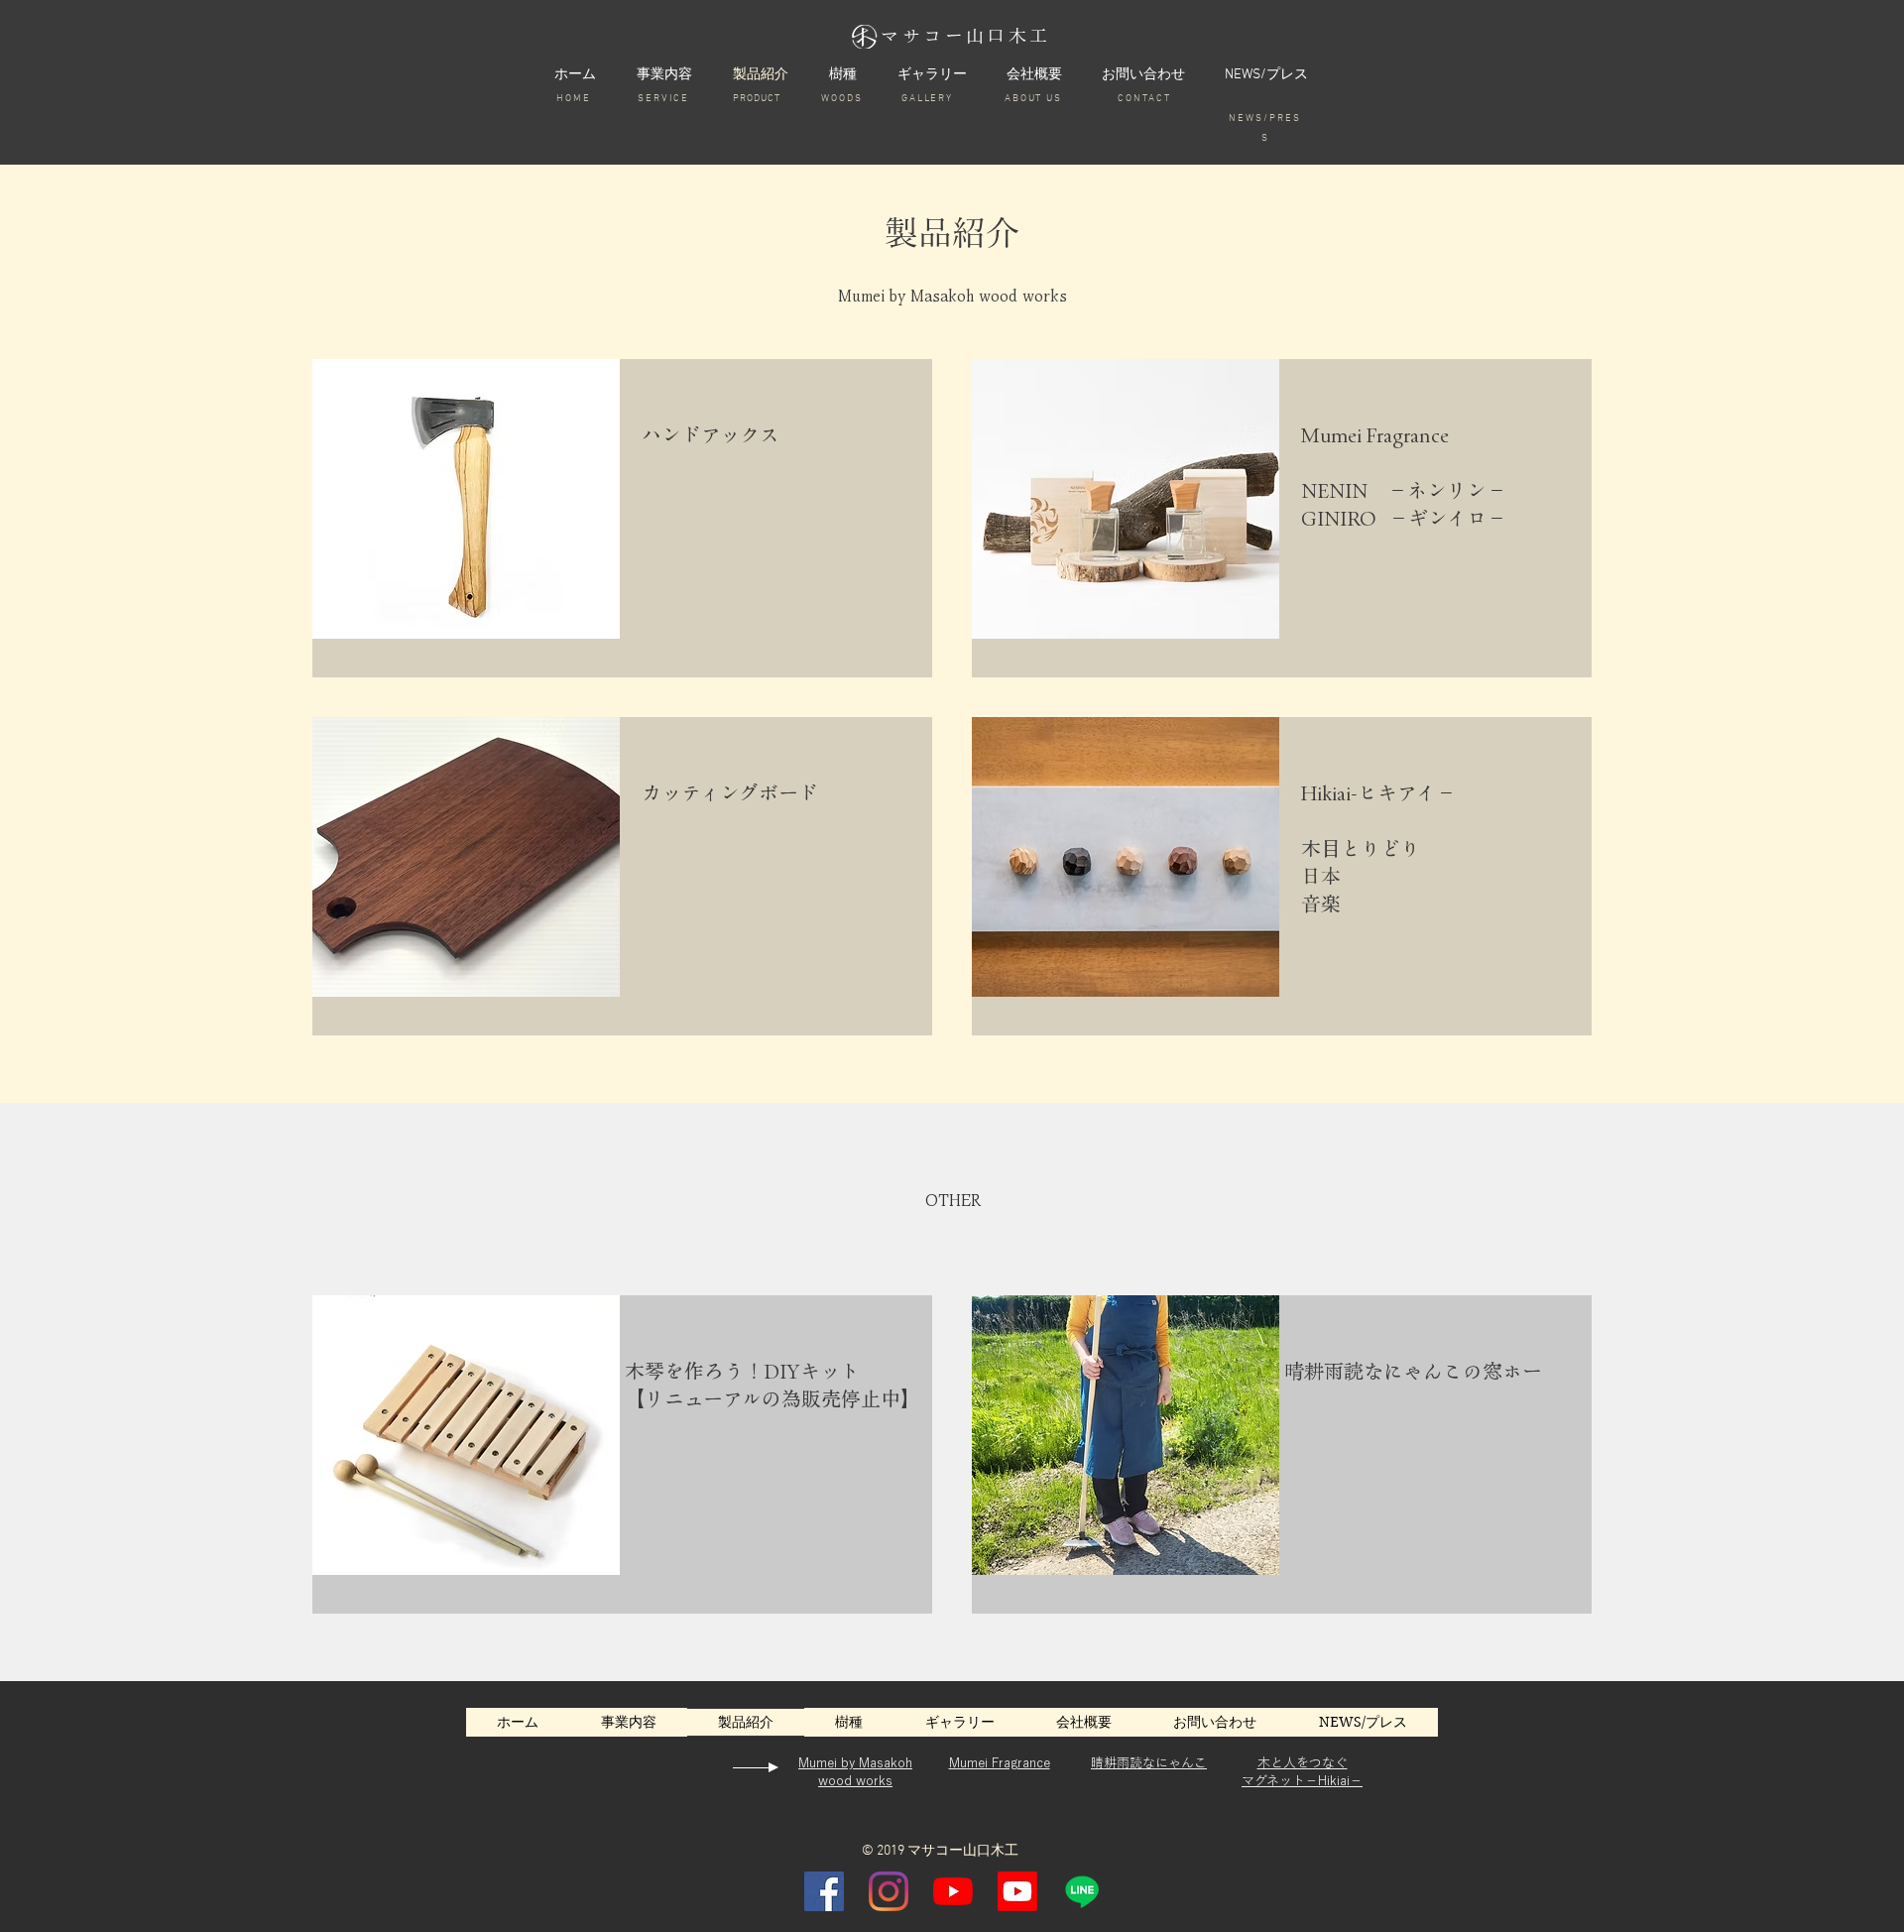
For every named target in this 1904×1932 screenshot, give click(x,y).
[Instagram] (889, 1891)
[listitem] (622, 518)
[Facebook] (824, 1891)
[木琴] (953, 1891)
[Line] (1082, 1891)
